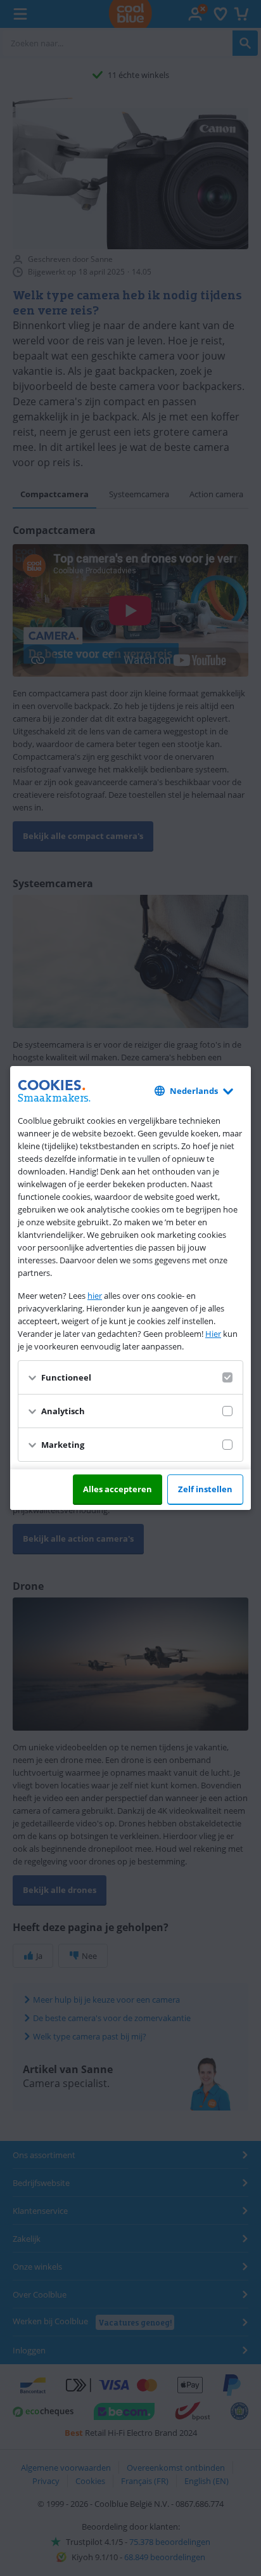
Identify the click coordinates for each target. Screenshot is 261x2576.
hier (95, 1296)
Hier (213, 1334)
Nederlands (194, 1091)
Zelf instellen (205, 1489)
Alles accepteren (118, 1489)
